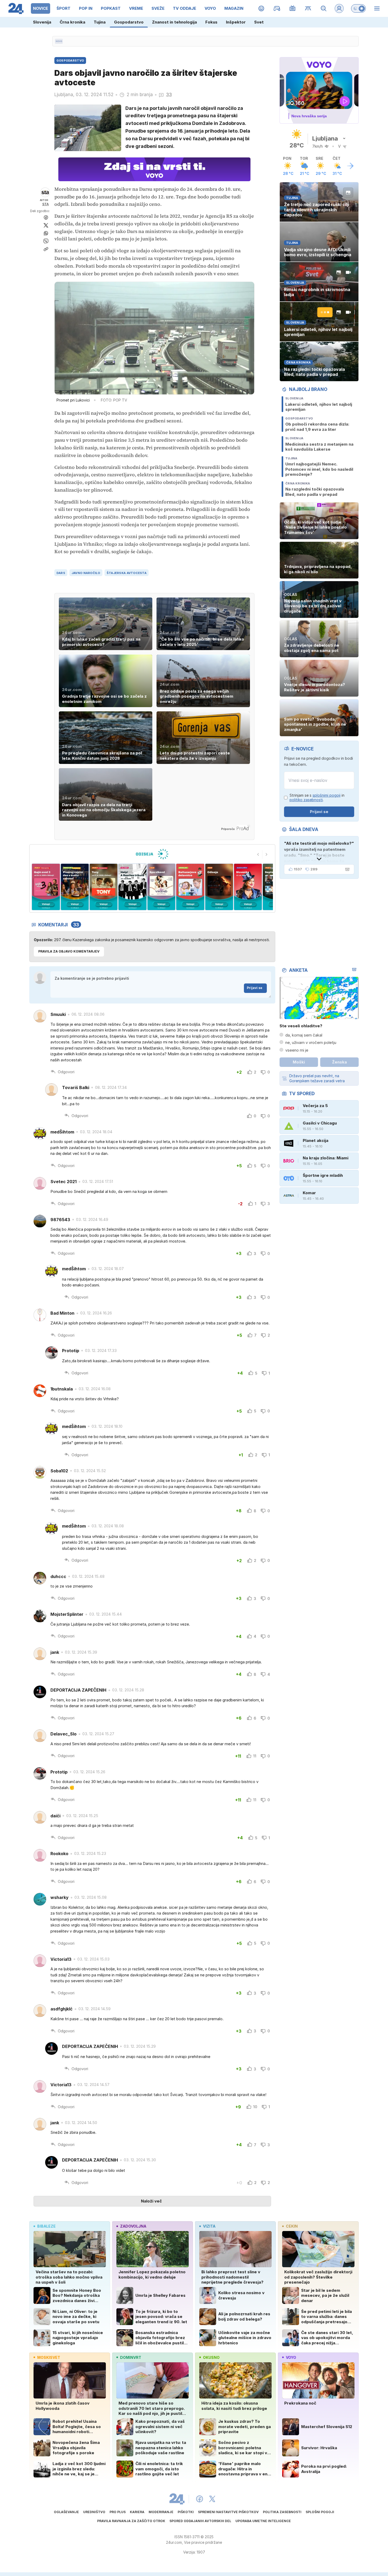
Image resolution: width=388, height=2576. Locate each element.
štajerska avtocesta (127, 573)
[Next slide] (267, 855)
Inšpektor (236, 22)
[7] (161, 887)
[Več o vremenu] (350, 166)
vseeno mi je (297, 1050)
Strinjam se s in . (317, 798)
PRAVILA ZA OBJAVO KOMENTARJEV (69, 951)
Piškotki (186, 2512)
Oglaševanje (66, 2512)
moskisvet (49, 2357)
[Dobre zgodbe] (261, 8)
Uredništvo (94, 2512)
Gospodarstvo (129, 22)
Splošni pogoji (320, 2512)
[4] (75, 887)
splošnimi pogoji (327, 795)
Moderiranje (161, 2512)
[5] (104, 887)
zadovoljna (133, 2226)
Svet (259, 22)
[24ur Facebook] (200, 2499)
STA (46, 204)
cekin (292, 2226)
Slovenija (42, 22)
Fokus (211, 22)
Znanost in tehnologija (174, 22)
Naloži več (151, 2201)
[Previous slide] (258, 855)
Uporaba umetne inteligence (263, 2521)
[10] (248, 887)
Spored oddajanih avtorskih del (200, 2521)
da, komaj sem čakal (304, 1035)
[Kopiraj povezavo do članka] (46, 249)
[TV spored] (293, 8)
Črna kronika (72, 22)
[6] (132, 887)
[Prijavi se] (339, 8)
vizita (209, 2226)
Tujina (100, 22)
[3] (46, 887)
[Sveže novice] (59, 41)
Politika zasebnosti (282, 2512)
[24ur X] (212, 2499)
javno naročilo (86, 573)
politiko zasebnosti (306, 800)
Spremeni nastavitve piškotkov (228, 2512)
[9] (219, 887)
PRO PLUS (118, 2512)
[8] (190, 887)
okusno (211, 2357)
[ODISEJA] (152, 854)
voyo (291, 2357)
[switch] (358, 8)
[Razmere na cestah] (308, 8)
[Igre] (277, 8)
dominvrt (131, 2357)
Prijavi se (255, 988)
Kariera (137, 2512)
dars (61, 573)
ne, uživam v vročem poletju (311, 1042)
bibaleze (46, 2226)
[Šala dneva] (346, 869)
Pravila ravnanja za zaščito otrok (131, 2521)
